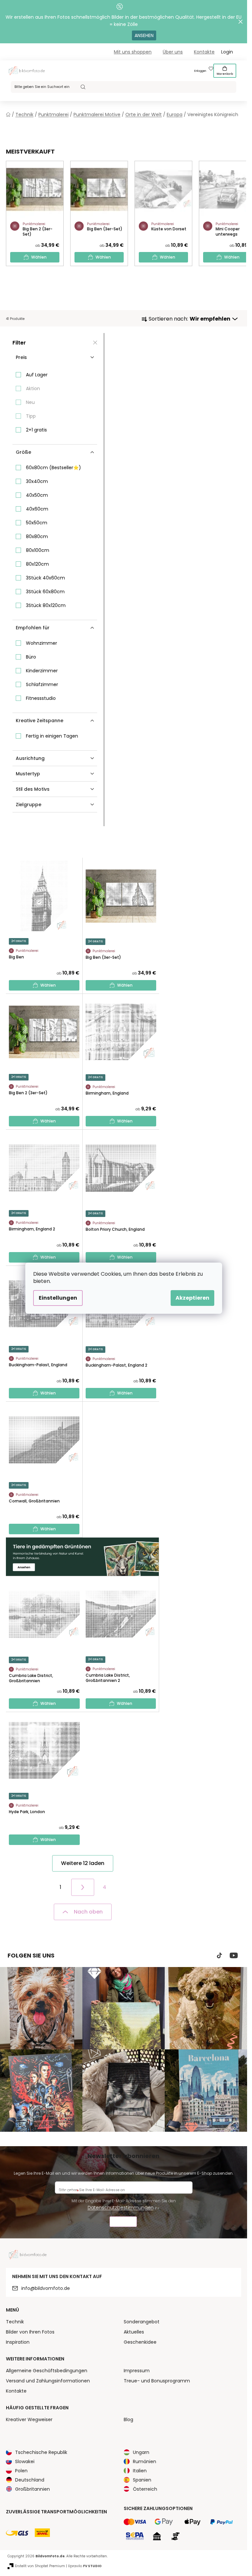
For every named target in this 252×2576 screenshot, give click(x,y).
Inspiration (18, 2342)
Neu (30, 402)
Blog (128, 2419)
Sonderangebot (142, 2322)
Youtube (234, 1956)
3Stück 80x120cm (46, 605)
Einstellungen (58, 1298)
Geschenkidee (140, 2342)
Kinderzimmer (42, 671)
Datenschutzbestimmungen (121, 2208)
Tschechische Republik (41, 2452)
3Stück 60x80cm (45, 592)
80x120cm (37, 564)
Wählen (39, 257)
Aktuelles (134, 2332)
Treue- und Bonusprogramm (157, 2381)
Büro (31, 657)
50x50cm (37, 523)
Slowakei (25, 2461)
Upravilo (85, 2566)
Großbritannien (32, 2489)
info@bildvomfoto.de (46, 2288)
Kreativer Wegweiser (29, 2419)
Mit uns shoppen (133, 52)
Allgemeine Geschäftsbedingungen (47, 2371)
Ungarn (141, 2452)
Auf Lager (37, 375)
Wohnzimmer (42, 643)
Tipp (31, 416)
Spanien (142, 2480)
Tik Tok (220, 1956)
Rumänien (145, 2461)
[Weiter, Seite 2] (83, 1887)
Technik (15, 2322)
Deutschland (30, 2480)
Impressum (137, 2371)
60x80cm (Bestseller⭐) (53, 468)
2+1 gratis (36, 430)
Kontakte (204, 52)
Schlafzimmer (42, 684)
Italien (140, 2471)
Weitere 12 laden (83, 1863)
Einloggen (200, 71)
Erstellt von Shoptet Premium (40, 2566)
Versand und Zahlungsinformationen (48, 2381)
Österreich (145, 2489)
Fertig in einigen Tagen (52, 736)
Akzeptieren (192, 1298)
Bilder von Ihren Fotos (30, 2332)
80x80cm (37, 536)
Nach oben (88, 1912)
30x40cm (37, 481)
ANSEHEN (144, 35)
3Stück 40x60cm (45, 578)
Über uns (173, 52)
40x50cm (37, 495)
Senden (123, 2222)
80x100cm (38, 550)
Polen (21, 2471)
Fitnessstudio (41, 698)
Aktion (33, 388)
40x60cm (37, 509)
